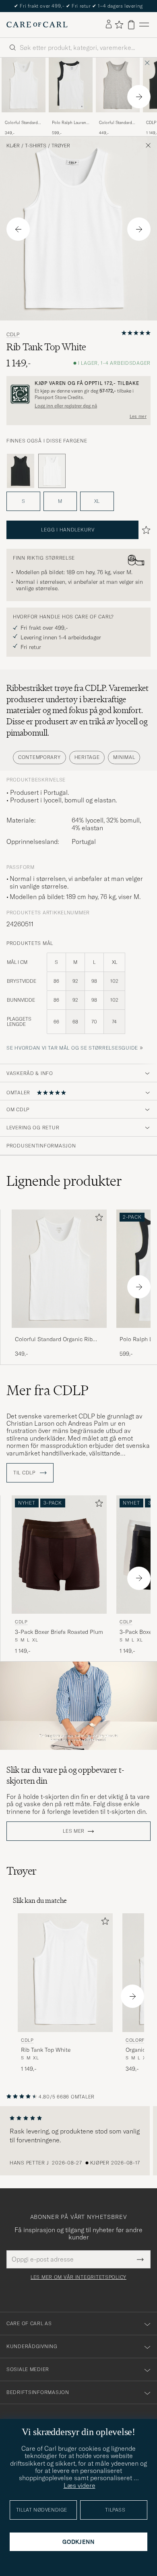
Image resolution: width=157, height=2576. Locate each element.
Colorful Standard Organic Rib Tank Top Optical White (21, 123)
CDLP (13, 335)
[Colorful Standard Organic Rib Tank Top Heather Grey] (118, 118)
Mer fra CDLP (48, 1390)
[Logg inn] (109, 25)
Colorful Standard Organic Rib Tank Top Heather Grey (116, 123)
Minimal (124, 757)
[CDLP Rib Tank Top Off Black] (21, 471)
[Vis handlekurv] (131, 25)
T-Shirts (36, 146)
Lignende (64, 1181)
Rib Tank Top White (46, 2050)
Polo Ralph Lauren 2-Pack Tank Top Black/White (69, 123)
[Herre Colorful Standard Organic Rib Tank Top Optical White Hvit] (24, 85)
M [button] (60, 501)
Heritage (87, 757)
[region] (78, 2141)
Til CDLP (25, 1473)
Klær (13, 146)
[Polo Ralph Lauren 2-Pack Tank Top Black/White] (71, 118)
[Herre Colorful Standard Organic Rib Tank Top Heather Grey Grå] (118, 85)
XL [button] (97, 501)
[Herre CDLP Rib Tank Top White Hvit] (65, 1973)
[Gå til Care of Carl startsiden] (37, 25)
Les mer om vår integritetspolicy (78, 2277)
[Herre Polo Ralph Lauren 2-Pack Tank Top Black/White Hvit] (71, 85)
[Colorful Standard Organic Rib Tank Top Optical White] (24, 118)
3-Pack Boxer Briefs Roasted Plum (59, 1632)
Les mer (138, 416)
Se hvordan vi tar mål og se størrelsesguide (72, 1048)
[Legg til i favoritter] (97, 1219)
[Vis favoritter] (119, 25)
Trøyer (61, 146)
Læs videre (80, 2485)
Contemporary (39, 757)
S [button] (23, 501)
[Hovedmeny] (144, 25)
